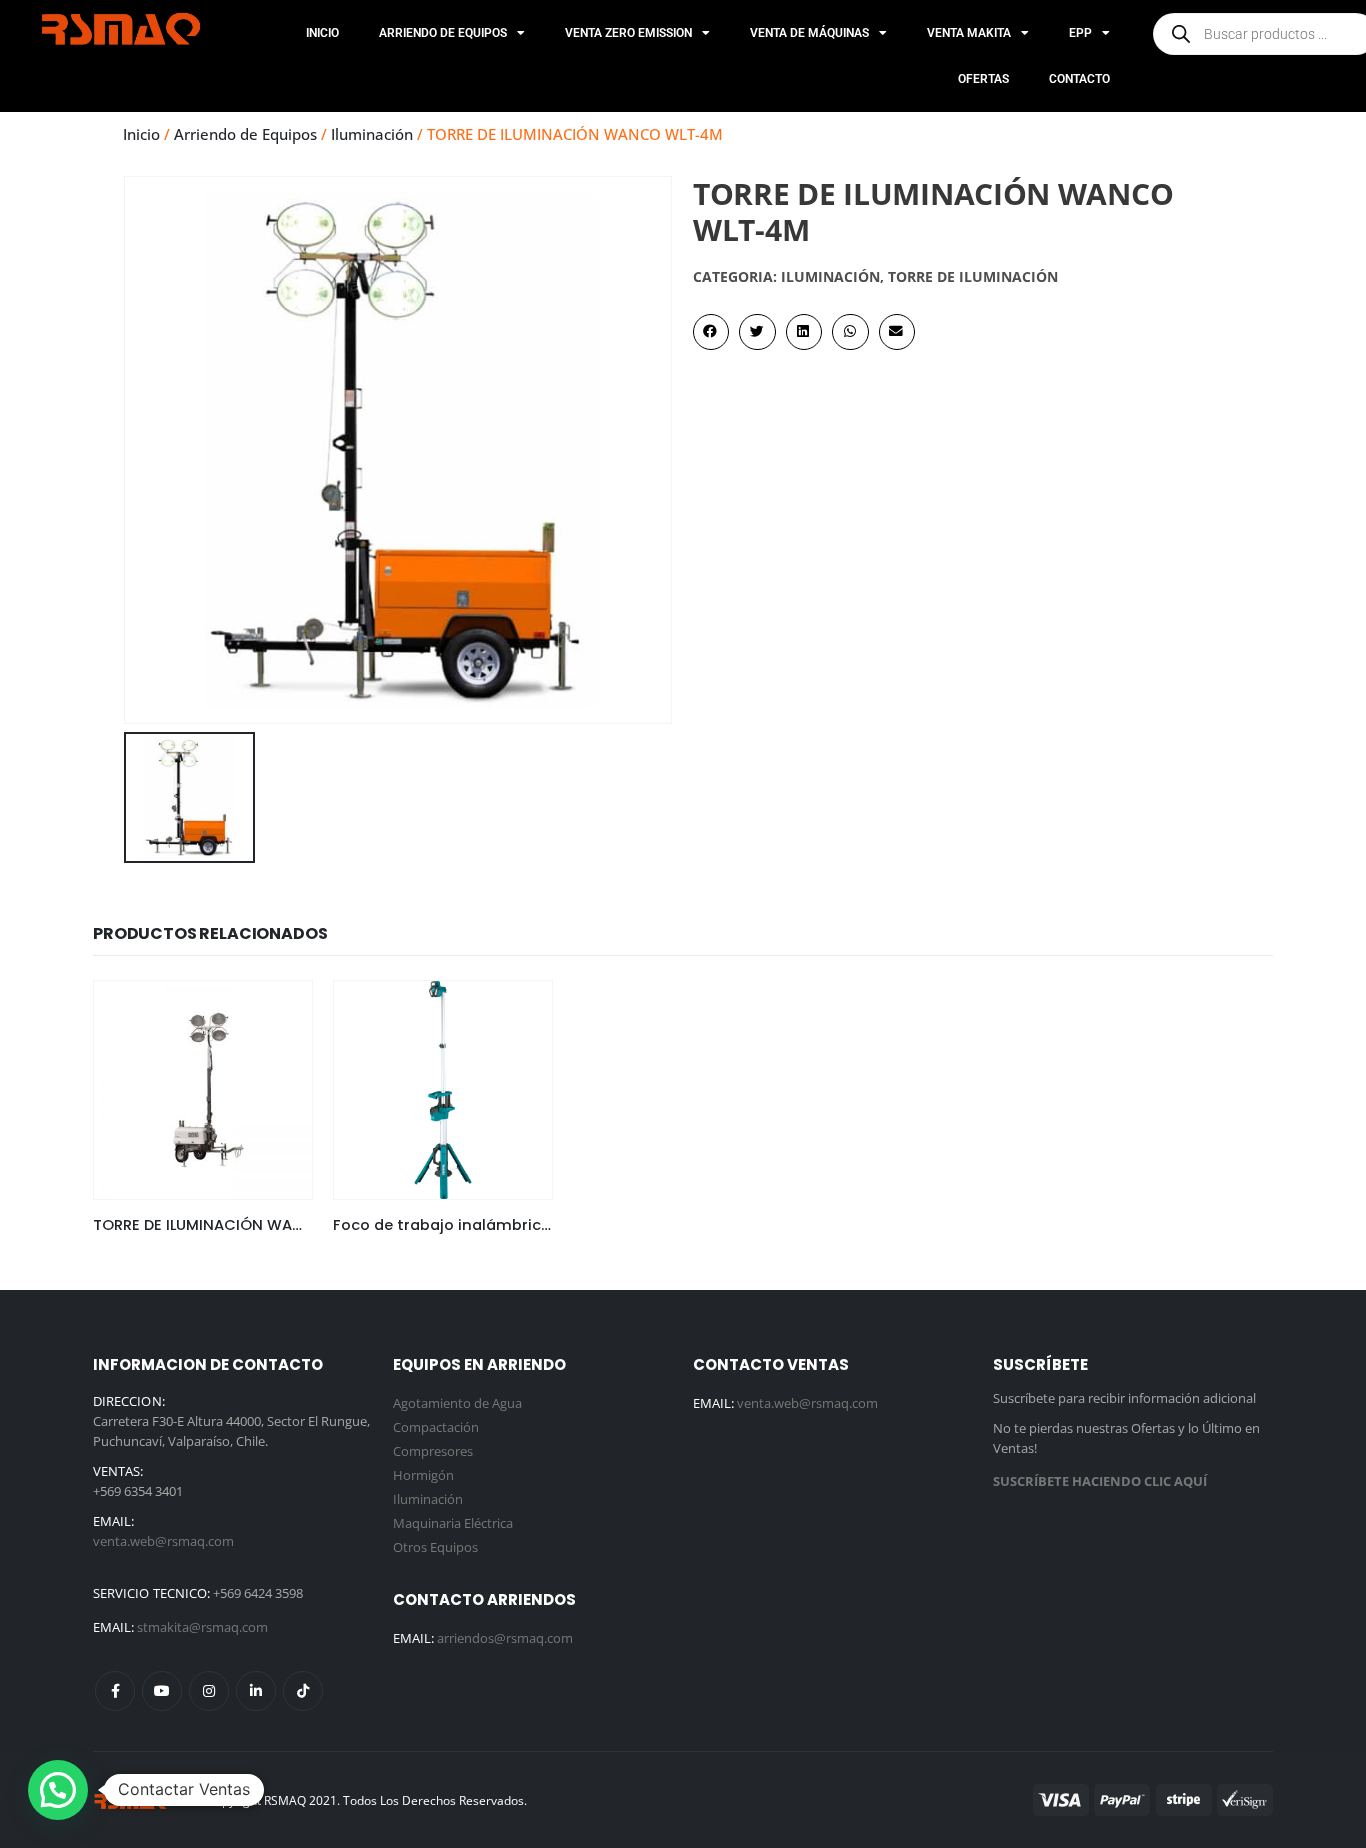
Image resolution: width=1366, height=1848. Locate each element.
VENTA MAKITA (969, 33)
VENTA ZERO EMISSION (628, 33)
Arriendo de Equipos (245, 134)
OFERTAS (983, 79)
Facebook (115, 1691)
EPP (1080, 33)
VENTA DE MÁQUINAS (809, 33)
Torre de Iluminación (973, 276)
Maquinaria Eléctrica (453, 1523)
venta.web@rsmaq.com (163, 1541)
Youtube (162, 1691)
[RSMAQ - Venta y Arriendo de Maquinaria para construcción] (133, 1800)
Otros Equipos (435, 1547)
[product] (203, 1090)
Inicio (322, 33)
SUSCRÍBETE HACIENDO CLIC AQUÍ (1100, 1481)
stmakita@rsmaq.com (202, 1627)
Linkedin (256, 1691)
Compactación (436, 1427)
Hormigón (423, 1475)
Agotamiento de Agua (457, 1403)
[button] (711, 332)
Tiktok (303, 1691)
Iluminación (372, 134)
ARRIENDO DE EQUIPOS (443, 33)
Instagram (209, 1691)
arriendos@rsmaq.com (505, 1638)
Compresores (433, 1451)
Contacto (1079, 79)
